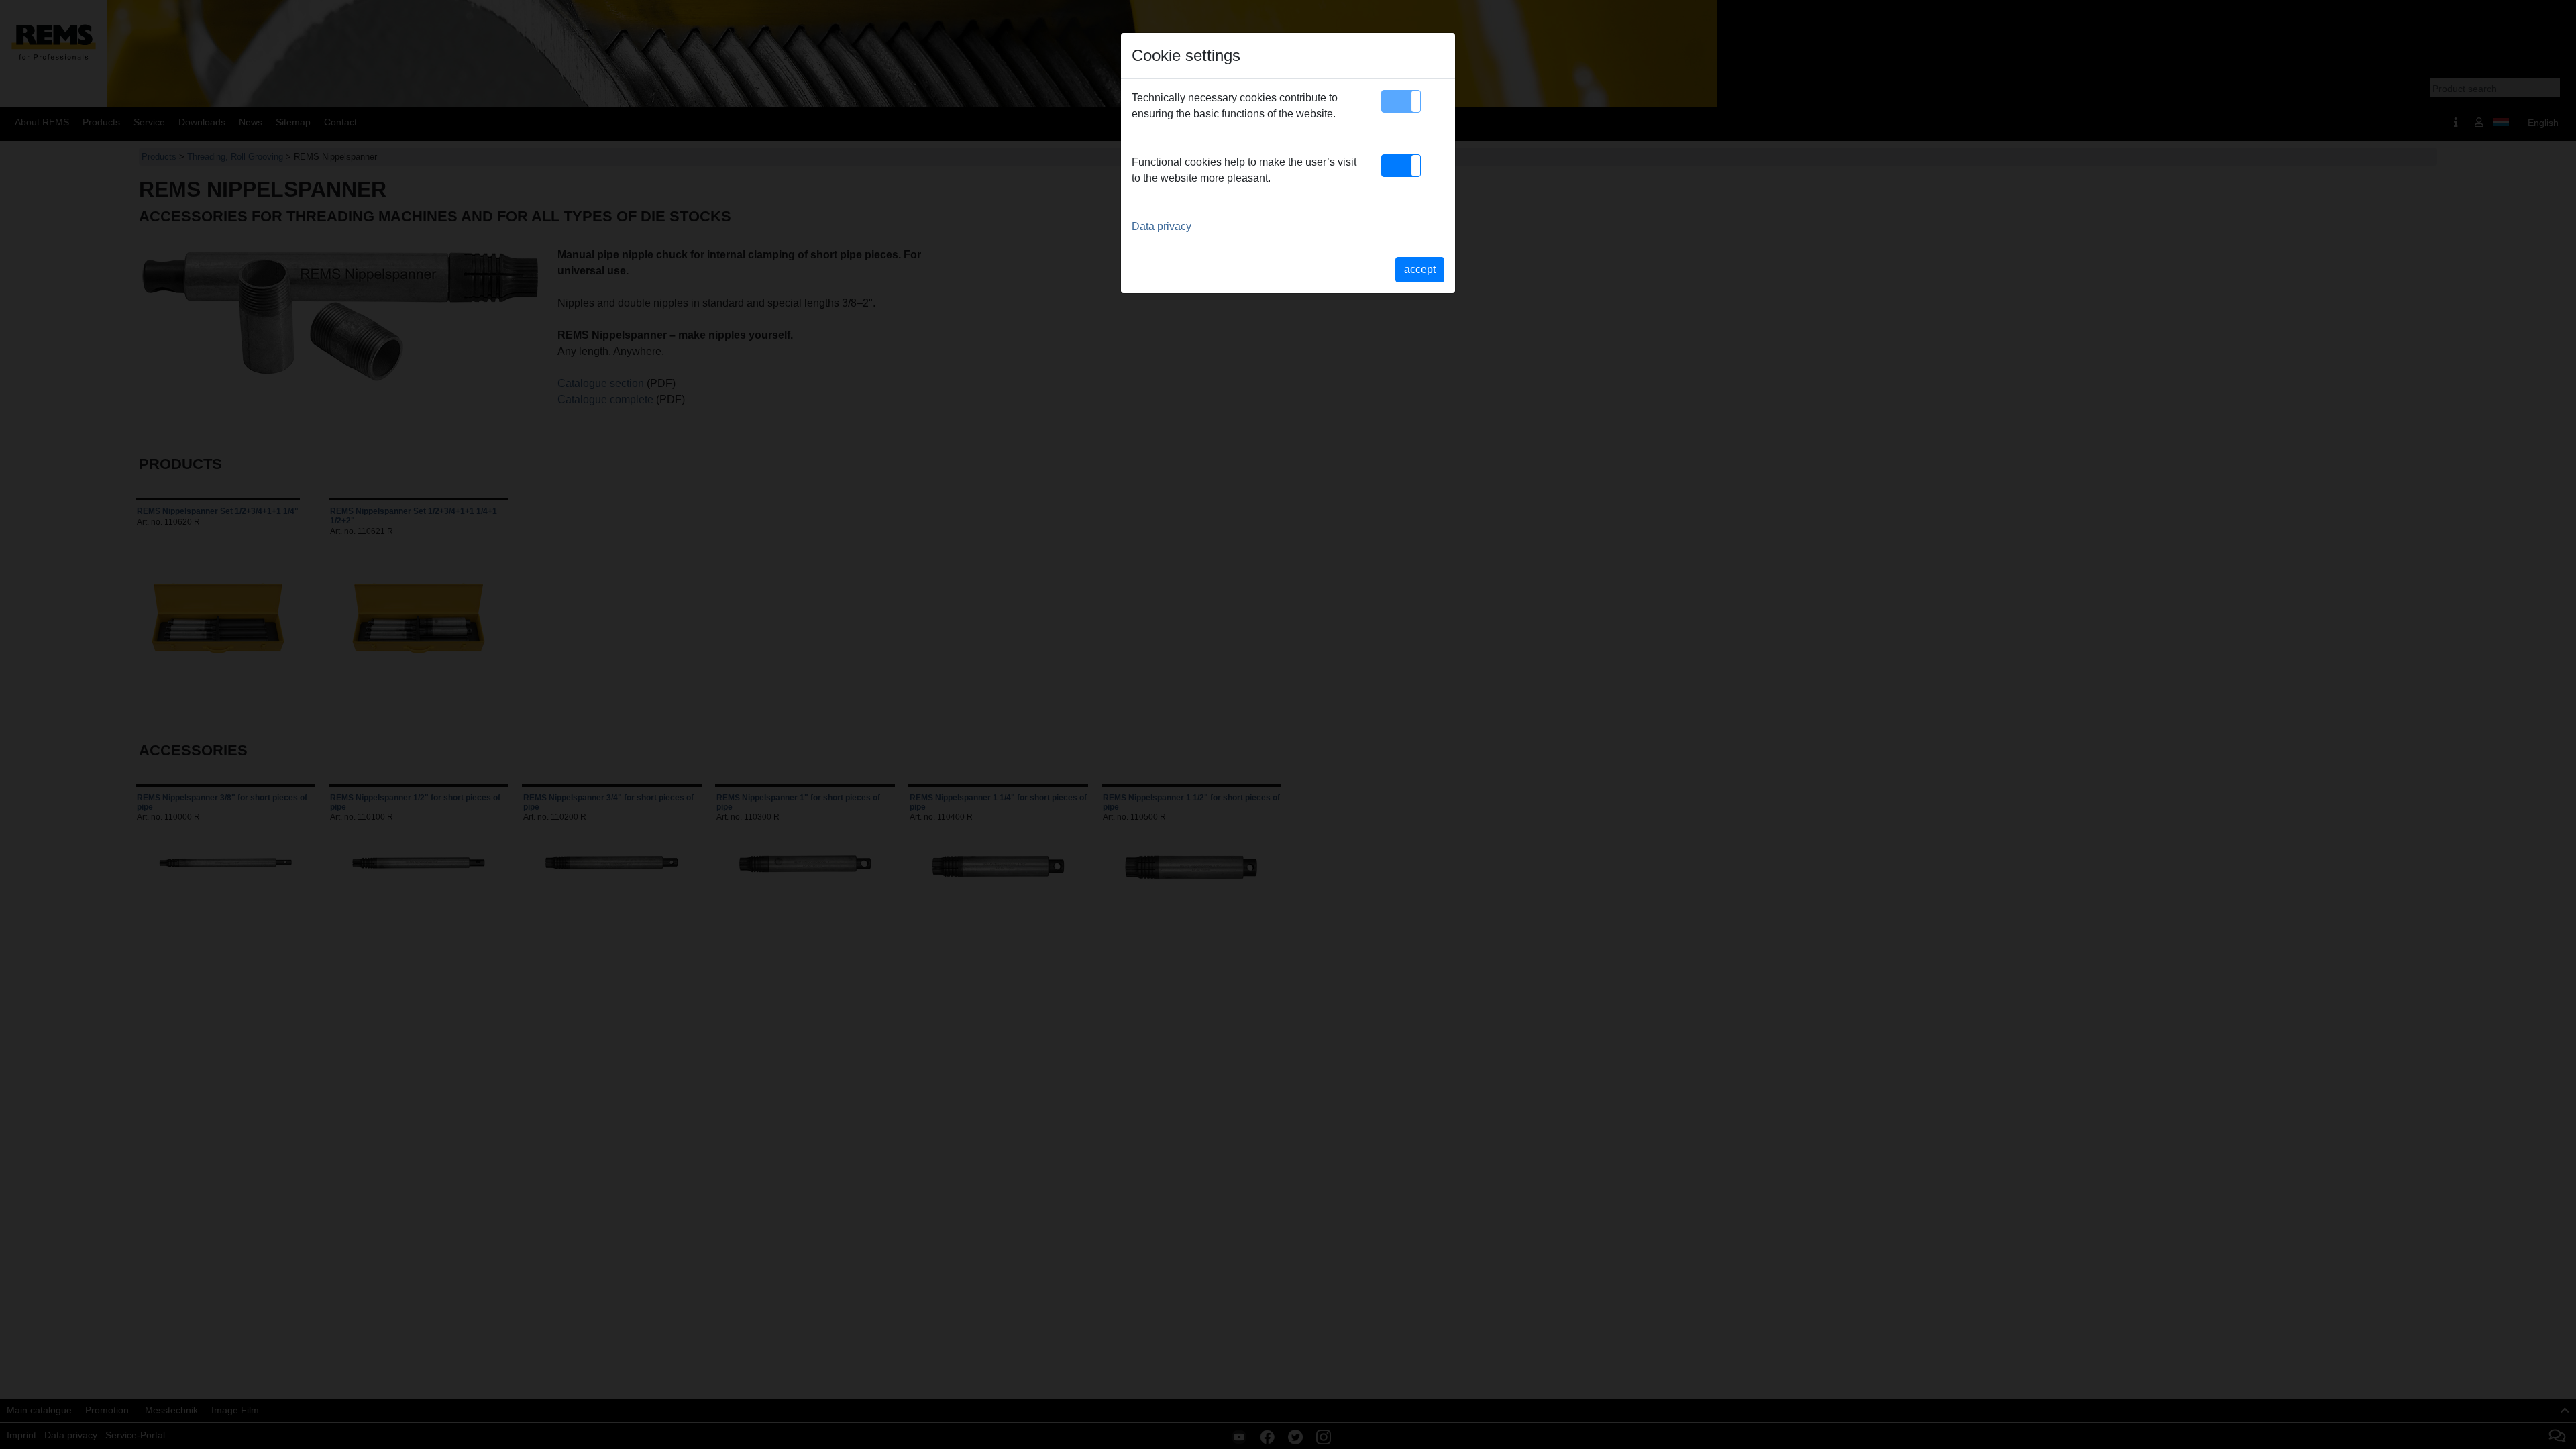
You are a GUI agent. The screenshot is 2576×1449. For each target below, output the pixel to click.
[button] (1401, 101)
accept (1420, 269)
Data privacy (1162, 226)
